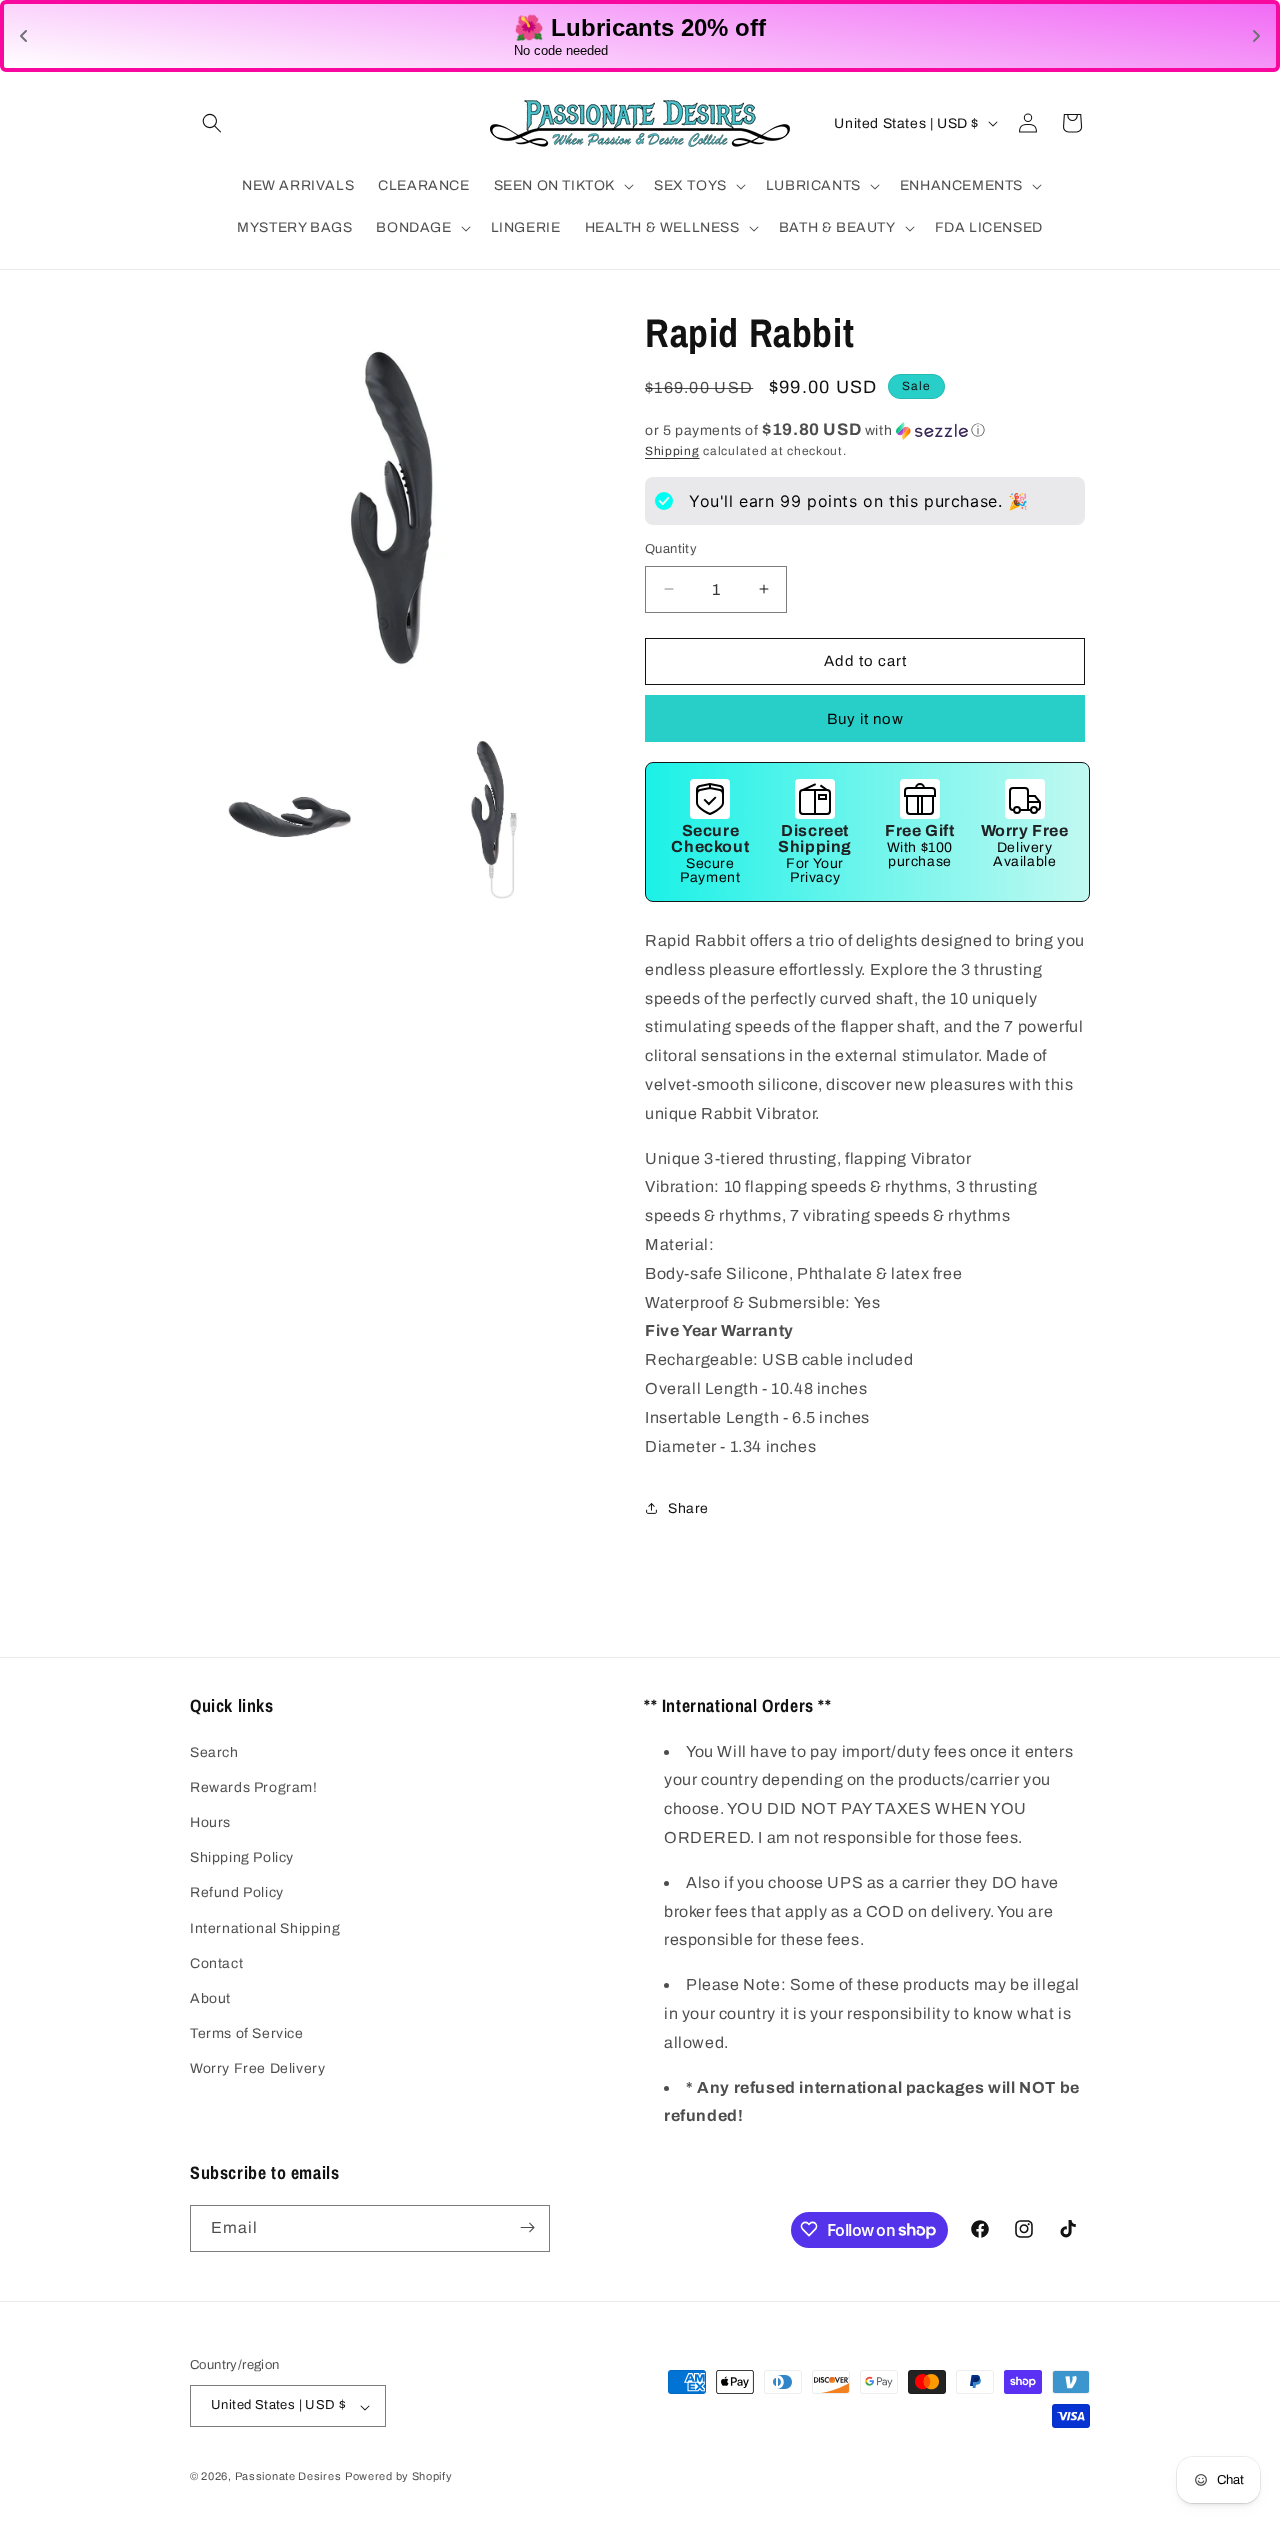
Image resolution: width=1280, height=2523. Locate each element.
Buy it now (865, 718)
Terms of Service (247, 2033)
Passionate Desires (288, 2477)
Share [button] (688, 1507)
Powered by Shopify (399, 2477)
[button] (212, 123)
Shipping (672, 451)
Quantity (671, 549)
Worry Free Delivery (257, 2068)
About (210, 1997)
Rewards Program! (254, 1786)
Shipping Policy (242, 1857)
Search (214, 1751)
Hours (210, 1822)
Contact (216, 1962)
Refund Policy (237, 1892)
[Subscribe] (527, 2227)
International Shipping (265, 1927)
